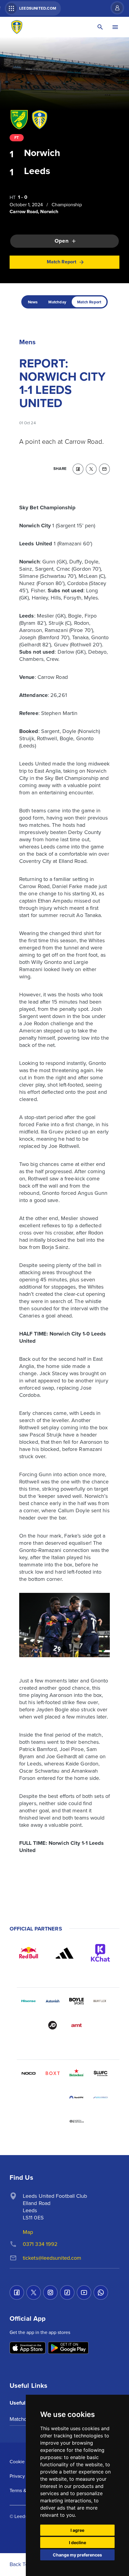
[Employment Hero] (52, 2121)
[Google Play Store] (68, 2348)
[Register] (114, 8)
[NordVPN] (76, 2097)
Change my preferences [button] (77, 2555)
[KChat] (100, 1953)
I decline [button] (78, 2542)
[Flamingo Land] (52, 2097)
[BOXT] (52, 2073)
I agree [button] (77, 2530)
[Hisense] (28, 2001)
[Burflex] (100, 2001)
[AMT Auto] (76, 2025)
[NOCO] (28, 2073)
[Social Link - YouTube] (84, 2292)
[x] (91, 469)
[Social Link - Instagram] (50, 2292)
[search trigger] (100, 27)
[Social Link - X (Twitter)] (34, 2292)
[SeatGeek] (28, 2097)
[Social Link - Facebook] (17, 2292)
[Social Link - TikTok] (67, 2292)
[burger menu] (115, 27)
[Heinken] (76, 2073)
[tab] (33, 302)
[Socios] (100, 2073)
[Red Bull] (28, 1953)
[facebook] (78, 469)
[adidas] (64, 1953)
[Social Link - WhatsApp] (101, 2292)
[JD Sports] (52, 2025)
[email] (104, 469)
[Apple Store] (28, 2348)
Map (28, 2232)
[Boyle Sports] (76, 2001)
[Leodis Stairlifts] (100, 2097)
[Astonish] (52, 2001)
